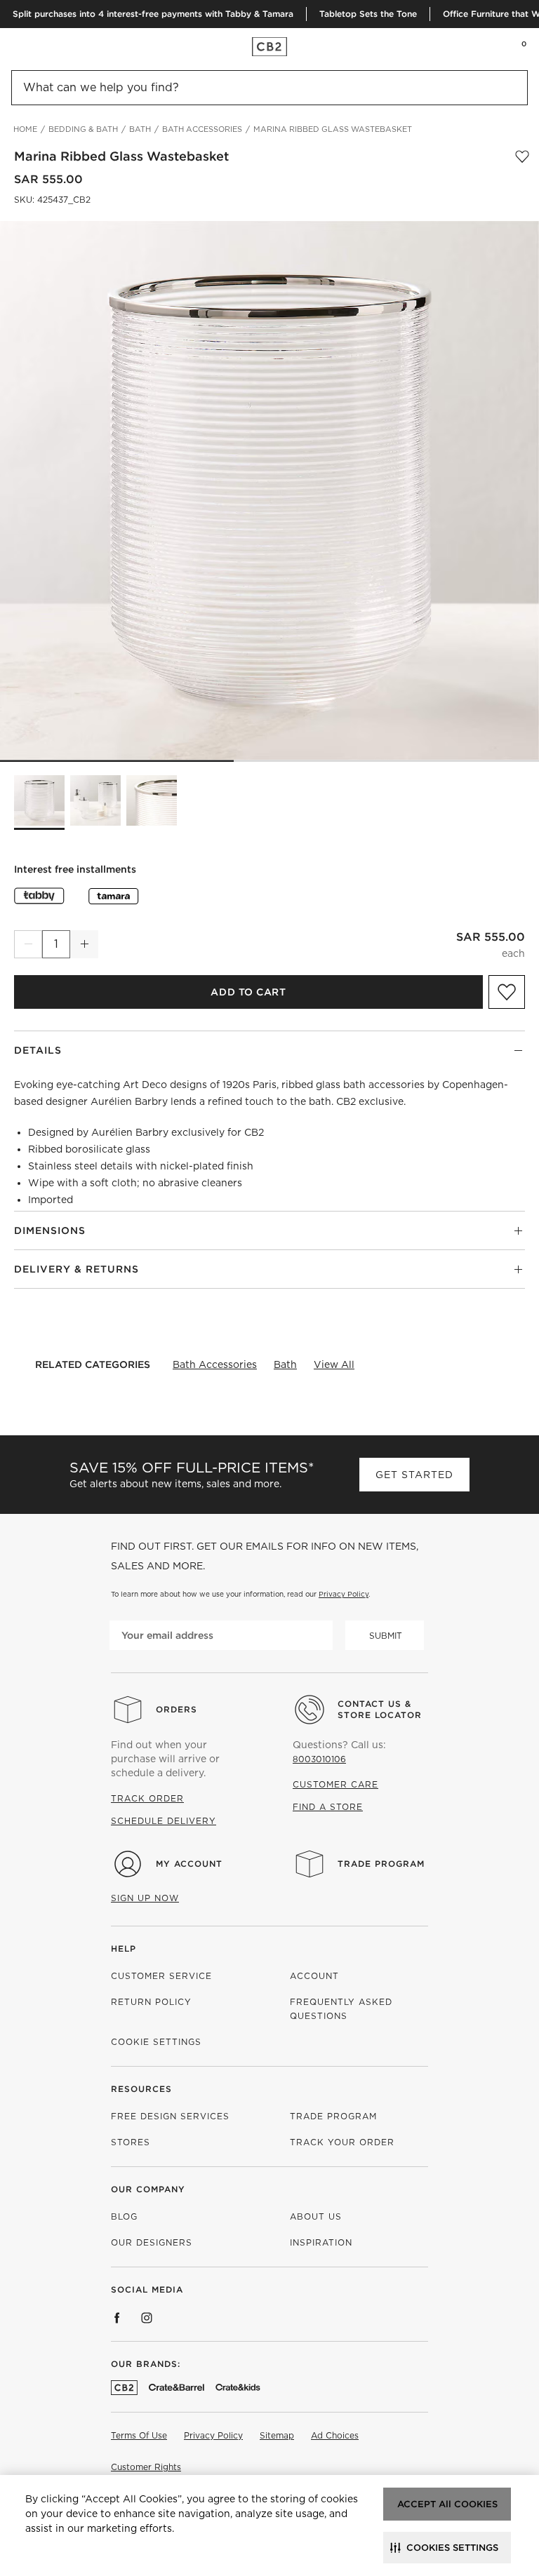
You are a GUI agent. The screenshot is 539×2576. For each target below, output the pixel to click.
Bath (285, 1364)
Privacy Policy (344, 1594)
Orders (177, 1709)
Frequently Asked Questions (341, 2009)
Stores (131, 2142)
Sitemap (277, 2435)
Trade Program (381, 1864)
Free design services (170, 2116)
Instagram (147, 2318)
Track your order (342, 2142)
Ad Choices (335, 2435)
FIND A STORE (328, 1807)
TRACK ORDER (147, 1798)
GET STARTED (414, 1475)
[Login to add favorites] (522, 156)
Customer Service (161, 1976)
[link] (38, 46)
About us (316, 2216)
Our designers (152, 2242)
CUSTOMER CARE (335, 1784)
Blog (124, 2216)
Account (314, 1976)
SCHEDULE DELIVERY (164, 1821)
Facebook (117, 2318)
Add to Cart (248, 992)
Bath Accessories (215, 1364)
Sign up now (145, 1898)
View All (334, 1364)
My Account (189, 1864)
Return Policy (151, 2002)
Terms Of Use (139, 2435)
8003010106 (319, 1759)
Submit (386, 1636)
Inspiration (321, 2242)
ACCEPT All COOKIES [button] (447, 2504)
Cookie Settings (156, 2042)
